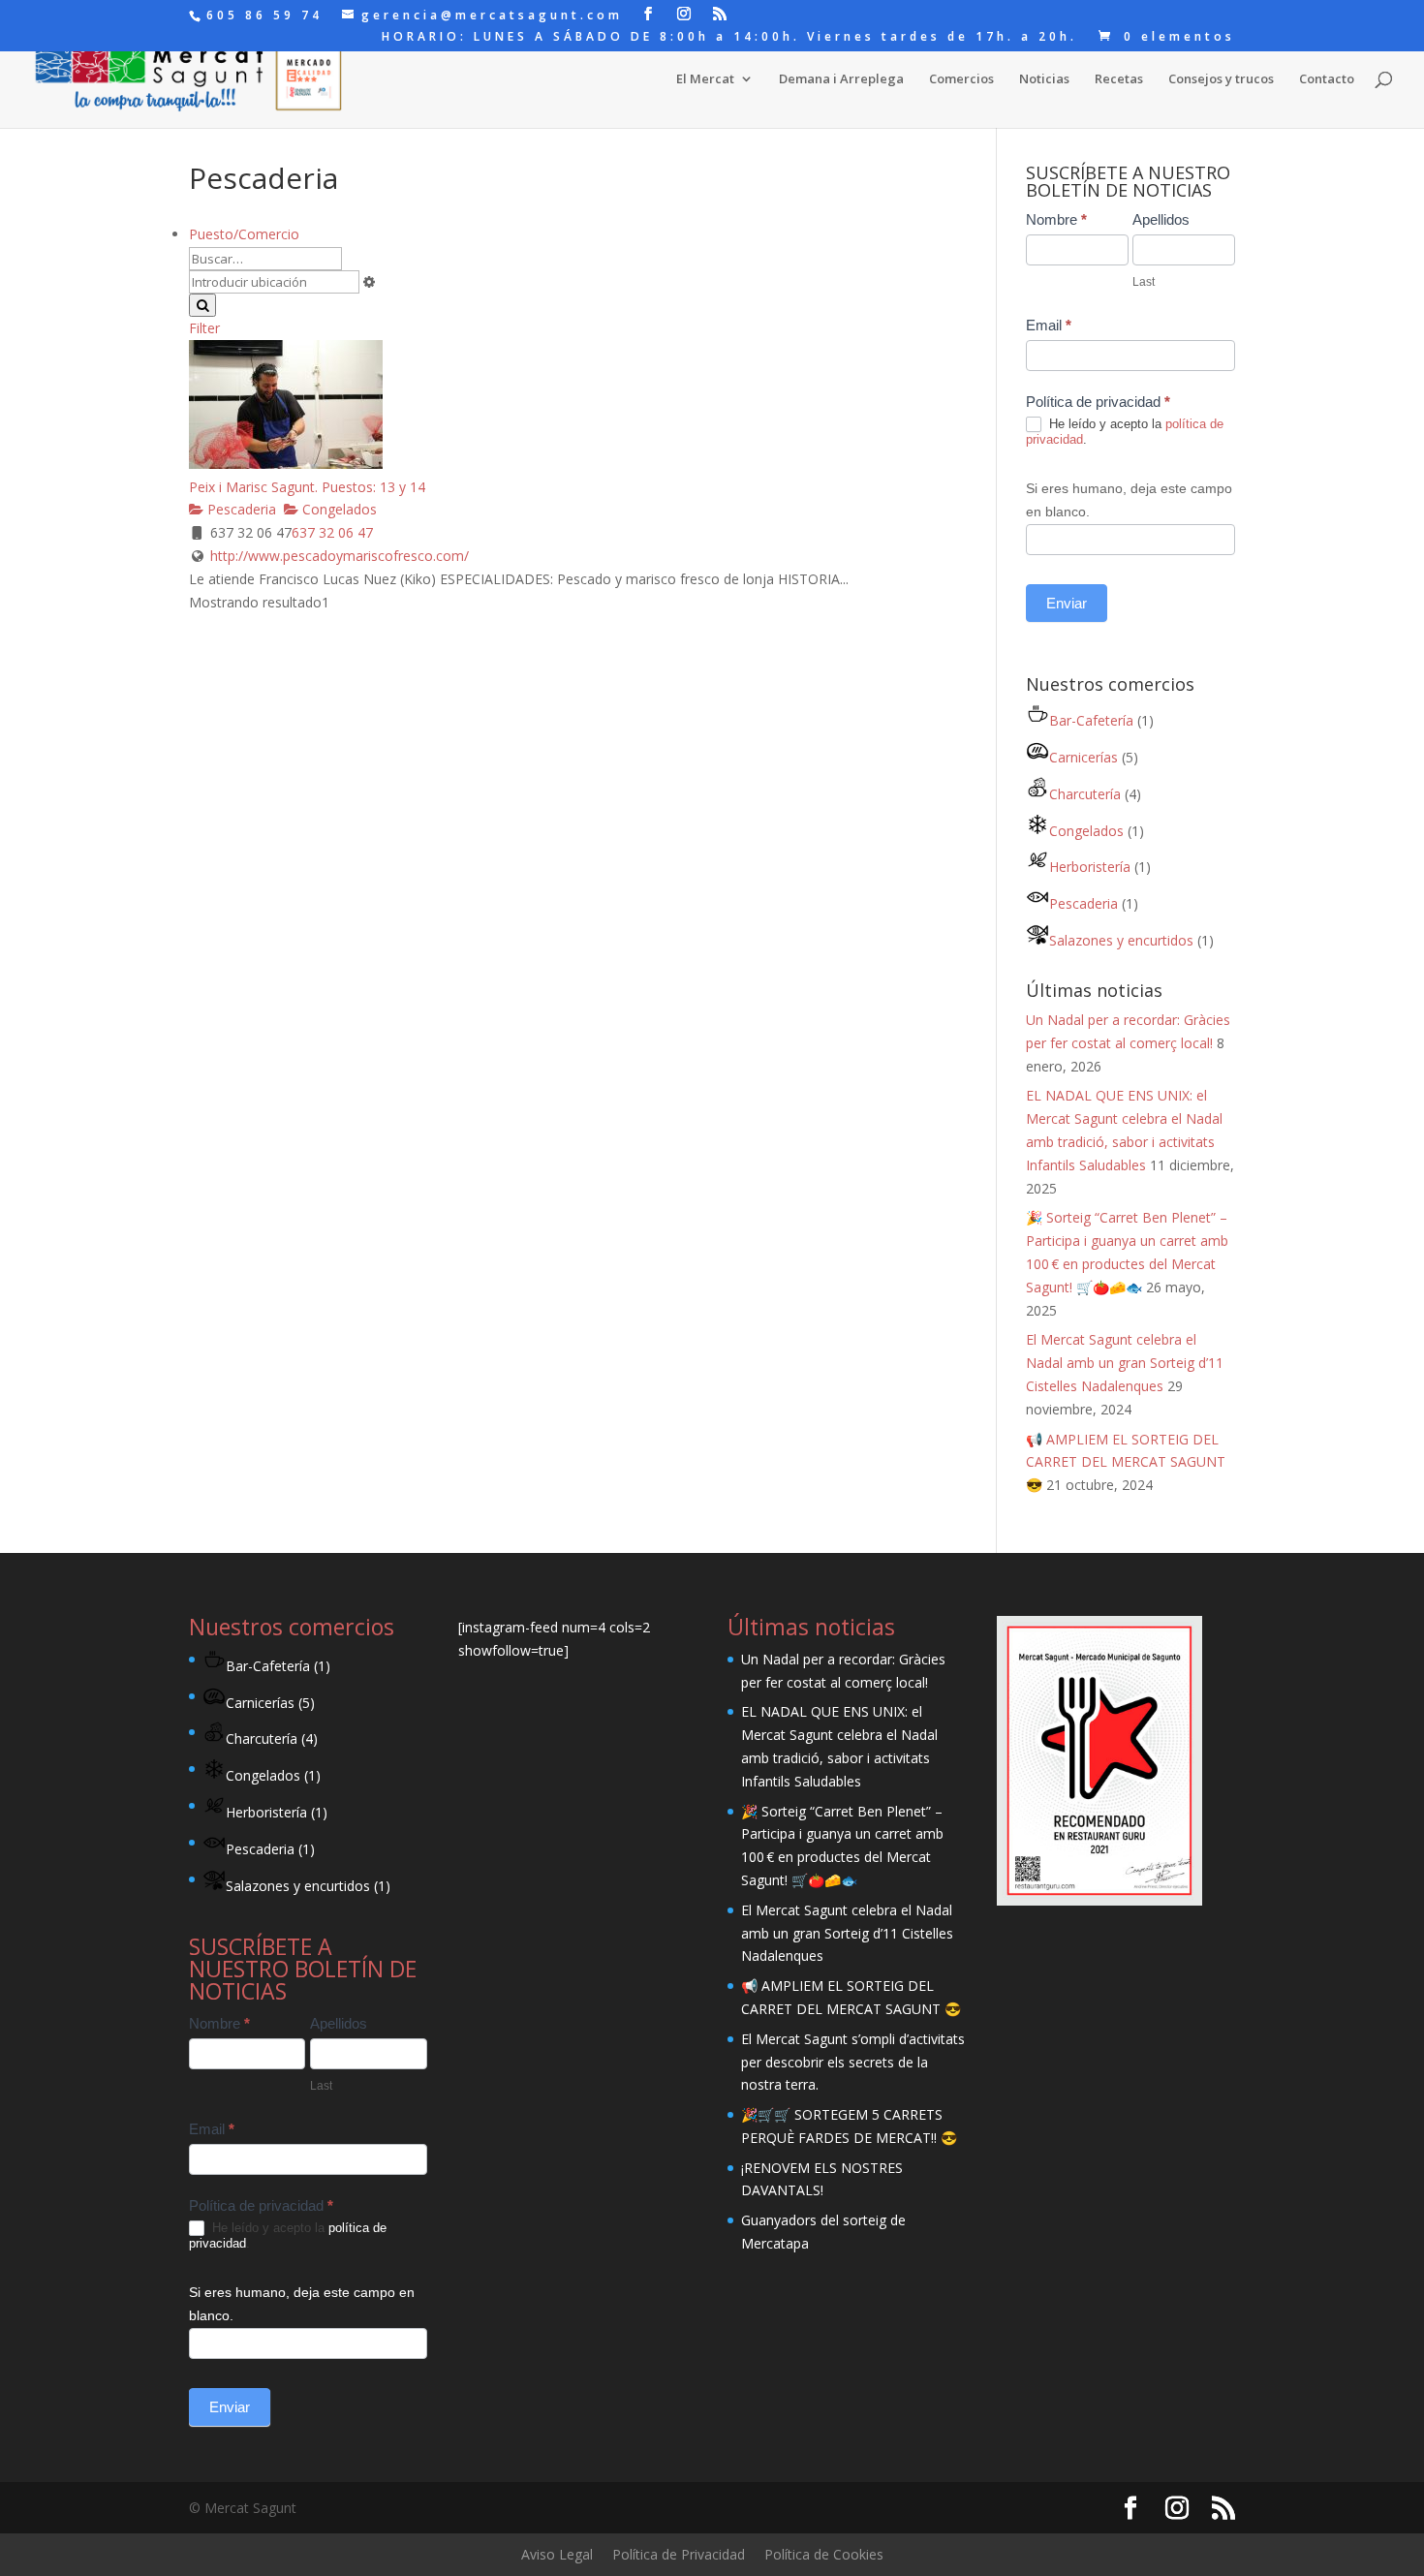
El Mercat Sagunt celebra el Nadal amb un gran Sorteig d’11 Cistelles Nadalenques (1125, 1363)
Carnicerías (1083, 757)
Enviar (1067, 603)
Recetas (1119, 79)
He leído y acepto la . (1125, 432)
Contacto (1327, 79)
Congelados (338, 509)
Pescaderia (240, 509)
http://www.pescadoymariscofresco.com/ (340, 556)
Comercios (961, 79)
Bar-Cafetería (1091, 720)
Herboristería (1090, 867)
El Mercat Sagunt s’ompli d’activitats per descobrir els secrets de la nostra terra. (853, 2062)
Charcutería (1085, 794)
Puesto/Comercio (244, 234)
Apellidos (1161, 219)
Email (1049, 325)
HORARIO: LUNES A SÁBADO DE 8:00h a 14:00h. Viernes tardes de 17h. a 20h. (729, 38)
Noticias (1044, 79)
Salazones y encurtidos (1121, 940)
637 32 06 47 (332, 532)
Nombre (1056, 219)
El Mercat (705, 79)
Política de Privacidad (679, 2554)
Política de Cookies (824, 2554)
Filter (204, 328)
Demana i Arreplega (841, 79)
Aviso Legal (557, 2554)
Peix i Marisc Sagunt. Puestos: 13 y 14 (307, 487)
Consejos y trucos (1221, 79)
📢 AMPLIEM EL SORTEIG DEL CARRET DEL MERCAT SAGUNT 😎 (1126, 1462)
